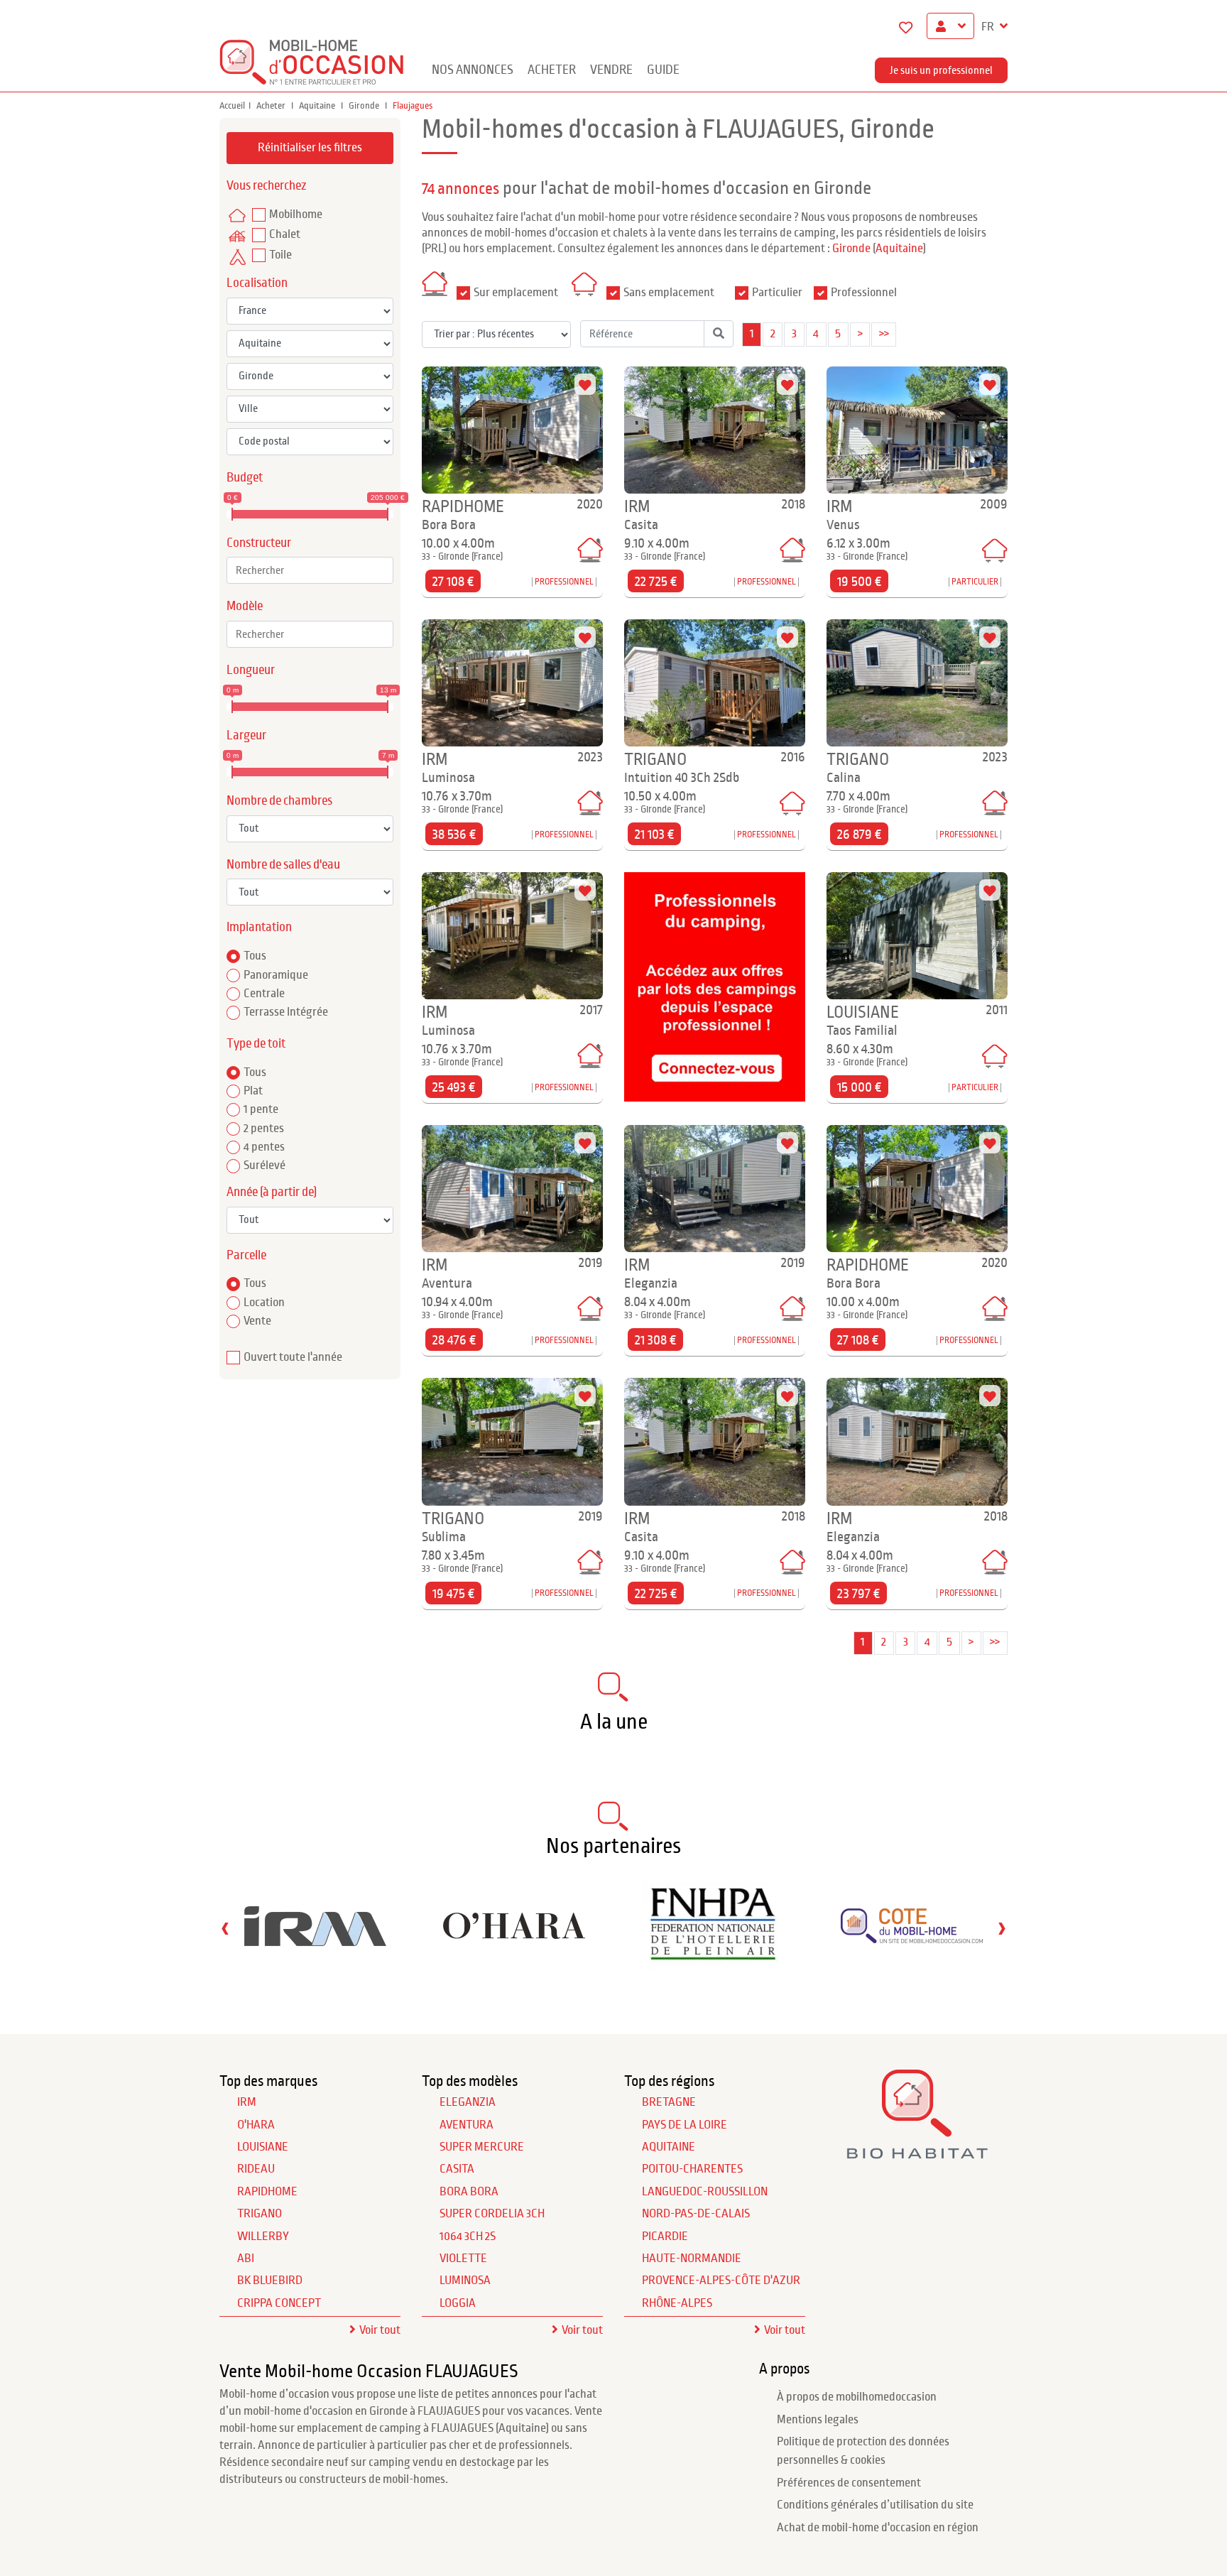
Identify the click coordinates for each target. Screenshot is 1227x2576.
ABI (246, 2259)
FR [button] (989, 27)
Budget (245, 478)
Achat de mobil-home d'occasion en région (878, 2528)
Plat (253, 1091)
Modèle (245, 606)
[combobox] (310, 570)
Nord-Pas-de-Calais (696, 2214)
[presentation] (225, 1928)
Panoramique (276, 975)
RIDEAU (256, 2169)
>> (884, 334)
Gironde (365, 106)
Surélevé (265, 1165)
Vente (257, 1321)
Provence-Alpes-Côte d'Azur (721, 2281)
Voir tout (380, 2330)
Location (264, 1303)
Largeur (246, 735)
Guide (663, 70)
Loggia (458, 2303)
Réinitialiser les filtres (310, 148)
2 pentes (264, 1129)
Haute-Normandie (692, 2259)
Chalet (285, 234)
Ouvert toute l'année (293, 1357)
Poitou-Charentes (692, 2169)
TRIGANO (260, 2214)
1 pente (261, 1109)
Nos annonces (473, 70)
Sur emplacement (516, 293)
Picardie (665, 2237)
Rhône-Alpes (677, 2303)
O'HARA (256, 2125)
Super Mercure (482, 2147)
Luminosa (465, 2281)
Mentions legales (818, 2420)
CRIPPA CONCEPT (279, 2303)
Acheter (552, 70)
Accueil (232, 106)
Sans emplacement (669, 293)
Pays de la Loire (685, 2125)
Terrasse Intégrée (286, 1012)
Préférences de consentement (849, 2483)
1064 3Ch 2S (468, 2237)
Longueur (251, 670)
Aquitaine (318, 106)
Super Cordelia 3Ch (492, 2214)
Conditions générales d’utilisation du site (875, 2505)
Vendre (611, 70)
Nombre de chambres (279, 801)
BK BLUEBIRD (270, 2281)
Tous (255, 956)
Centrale (264, 994)
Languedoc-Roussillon (705, 2192)
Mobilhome (296, 214)
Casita (457, 2169)
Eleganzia (468, 2102)
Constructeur (259, 543)
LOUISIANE (263, 2147)
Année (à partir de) (272, 1192)
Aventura (467, 2125)
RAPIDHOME (267, 2192)
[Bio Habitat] (917, 2154)
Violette (463, 2259)
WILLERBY (263, 2237)
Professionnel (864, 293)
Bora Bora (469, 2192)
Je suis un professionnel (941, 70)
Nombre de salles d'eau (283, 865)
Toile (280, 255)
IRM (247, 2102)
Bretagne (669, 2102)
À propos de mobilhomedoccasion (857, 2397)
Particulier (777, 293)
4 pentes (264, 1147)
